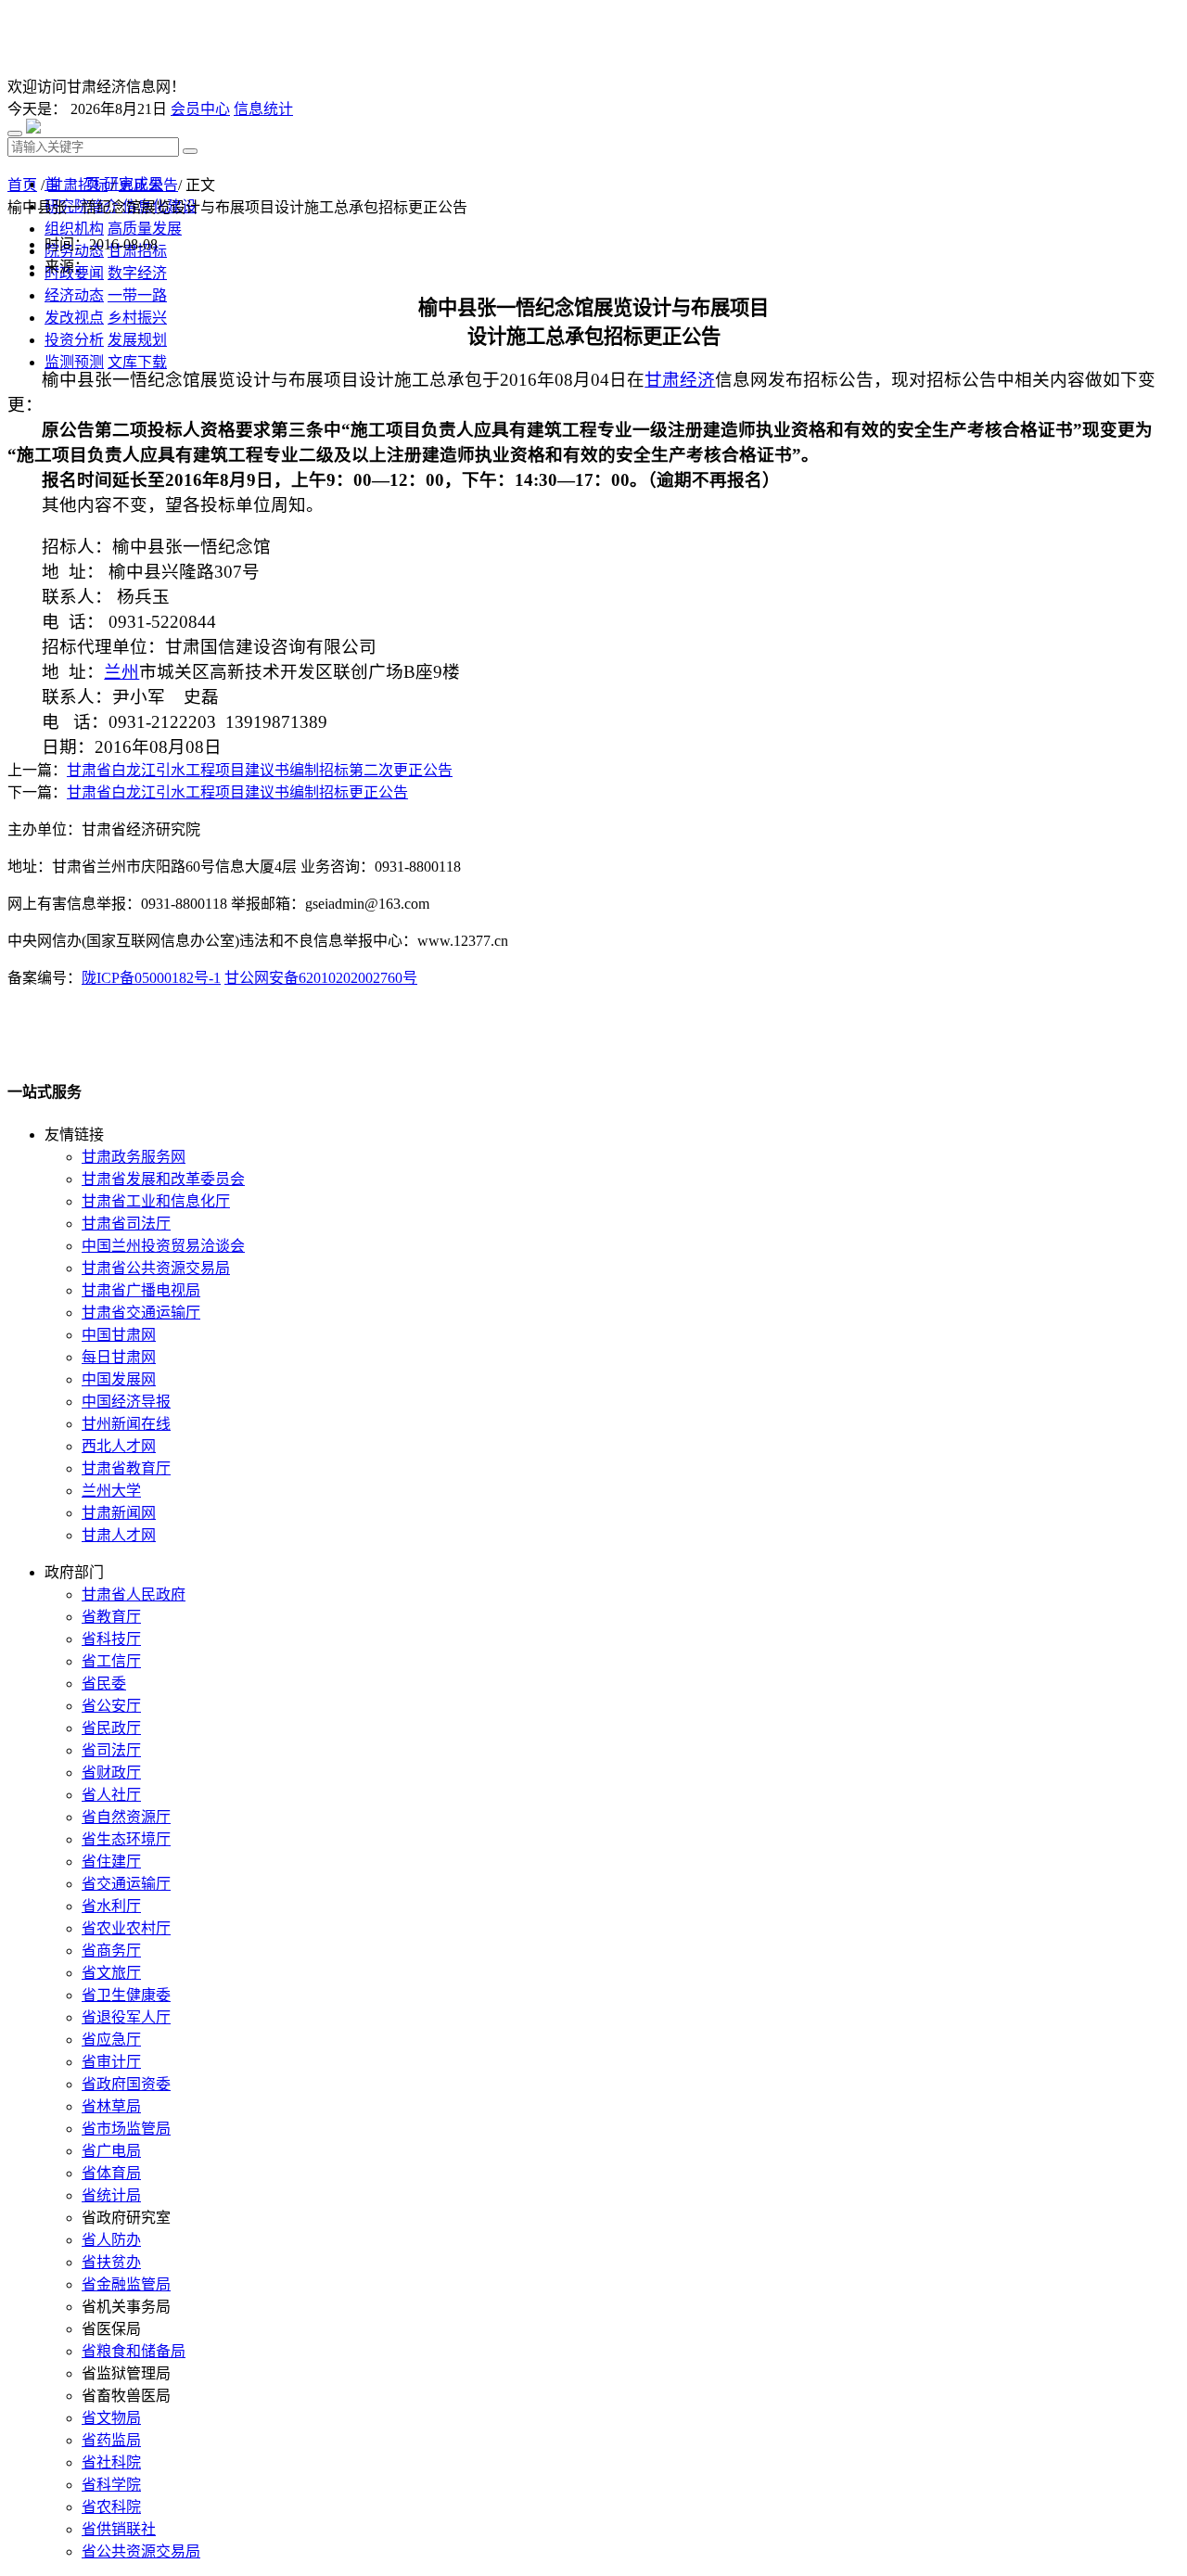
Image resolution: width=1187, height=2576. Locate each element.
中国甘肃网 (119, 1335)
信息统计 (263, 109)
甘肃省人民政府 (134, 1594)
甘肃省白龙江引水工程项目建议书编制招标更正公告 (237, 792)
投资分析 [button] (74, 340)
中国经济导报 (126, 1402)
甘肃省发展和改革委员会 (163, 1179)
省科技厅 (111, 1639)
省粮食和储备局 (134, 2351)
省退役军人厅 (126, 2017)
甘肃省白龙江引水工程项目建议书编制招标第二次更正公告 (260, 770)
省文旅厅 (111, 1973)
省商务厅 (111, 1951)
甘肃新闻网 (119, 1513)
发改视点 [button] (74, 318)
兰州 (121, 672)
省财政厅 (111, 1773)
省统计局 (111, 2195)
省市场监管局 (126, 2129)
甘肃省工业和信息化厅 (156, 1201)
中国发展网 (119, 1379)
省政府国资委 (126, 2084)
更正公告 (148, 185)
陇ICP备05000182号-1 (151, 978)
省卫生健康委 (126, 1995)
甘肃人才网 (119, 1535)
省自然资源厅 (126, 1817)
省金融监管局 (126, 2284)
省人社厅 (111, 1795)
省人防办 (111, 2240)
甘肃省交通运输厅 (141, 1313)
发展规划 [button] (137, 340)
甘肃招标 (78, 185)
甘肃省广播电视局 (141, 1290)
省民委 (104, 1683)
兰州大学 (111, 1491)
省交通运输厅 (126, 1884)
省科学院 (111, 2485)
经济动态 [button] (74, 295)
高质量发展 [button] (145, 229)
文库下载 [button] (137, 362)
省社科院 (111, 2462)
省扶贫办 (111, 2262)
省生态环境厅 (126, 1839)
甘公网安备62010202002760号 (321, 978)
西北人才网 (119, 1446)
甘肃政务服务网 (134, 1157)
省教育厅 (111, 1617)
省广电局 (111, 2151)
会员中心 (200, 109)
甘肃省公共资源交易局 (156, 1268)
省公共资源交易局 (141, 2551)
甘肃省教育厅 (126, 1468)
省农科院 (111, 2507)
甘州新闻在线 (126, 1424)
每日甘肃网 (119, 1357)
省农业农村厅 (126, 1928)
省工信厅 (111, 1661)
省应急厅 (111, 2040)
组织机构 (74, 229)
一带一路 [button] (137, 295)
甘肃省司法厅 (126, 1224)
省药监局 (111, 2440)
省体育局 (111, 2173)
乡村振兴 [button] (137, 318)
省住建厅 (111, 1862)
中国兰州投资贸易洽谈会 (163, 1246)
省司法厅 (111, 1750)
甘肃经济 (680, 380)
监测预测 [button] (74, 362)
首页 (22, 185)
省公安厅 (111, 1706)
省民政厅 (111, 1728)
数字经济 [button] (137, 273)
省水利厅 (111, 1906)
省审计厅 (111, 2062)
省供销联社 (119, 2529)
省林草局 (111, 2106)
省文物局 (111, 2418)
